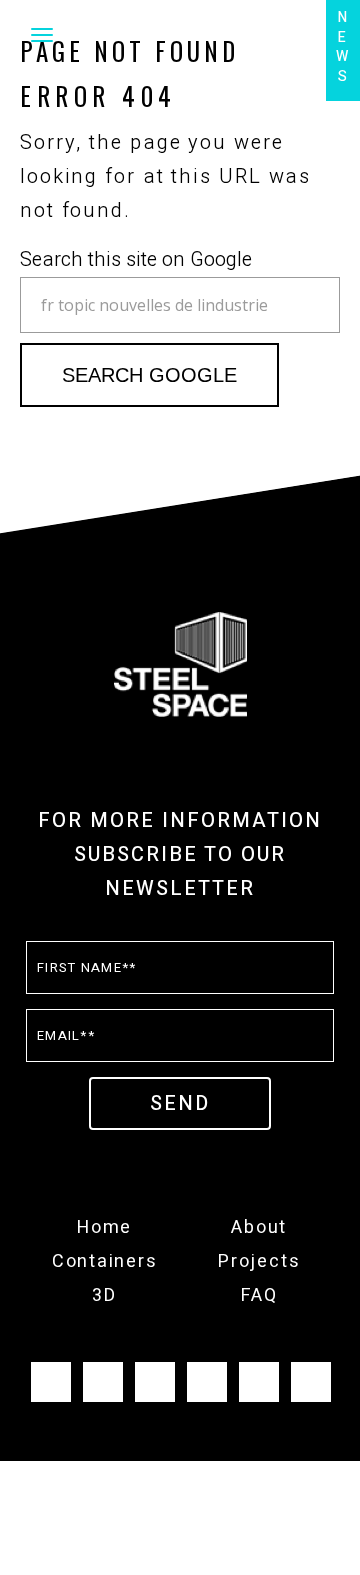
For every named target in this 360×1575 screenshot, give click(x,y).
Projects (259, 1261)
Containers (105, 1261)
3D (104, 1295)
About (259, 1227)
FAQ (259, 1295)
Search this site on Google (136, 259)
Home (104, 1227)
